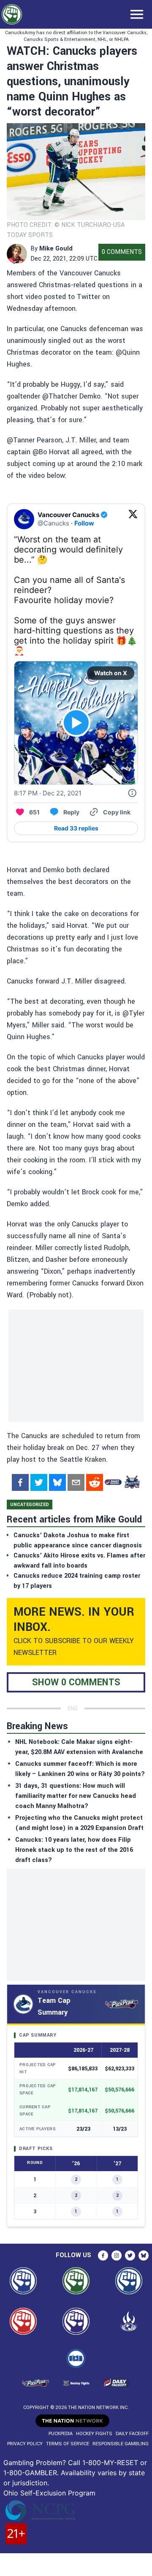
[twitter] (39, 1482)
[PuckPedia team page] (132, 1482)
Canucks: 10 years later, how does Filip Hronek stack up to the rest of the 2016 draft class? (74, 1850)
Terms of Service (68, 2444)
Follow (84, 523)
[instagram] (117, 2255)
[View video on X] (76, 723)
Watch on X (111, 673)
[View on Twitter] (133, 519)
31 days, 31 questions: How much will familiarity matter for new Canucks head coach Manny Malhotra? (76, 1796)
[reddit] (95, 1482)
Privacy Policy (25, 2444)
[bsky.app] (57, 1482)
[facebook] (20, 1482)
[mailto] (76, 1482)
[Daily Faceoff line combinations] (113, 1482)
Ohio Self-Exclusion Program (49, 2493)
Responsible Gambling (121, 2444)
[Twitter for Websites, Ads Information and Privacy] (132, 793)
